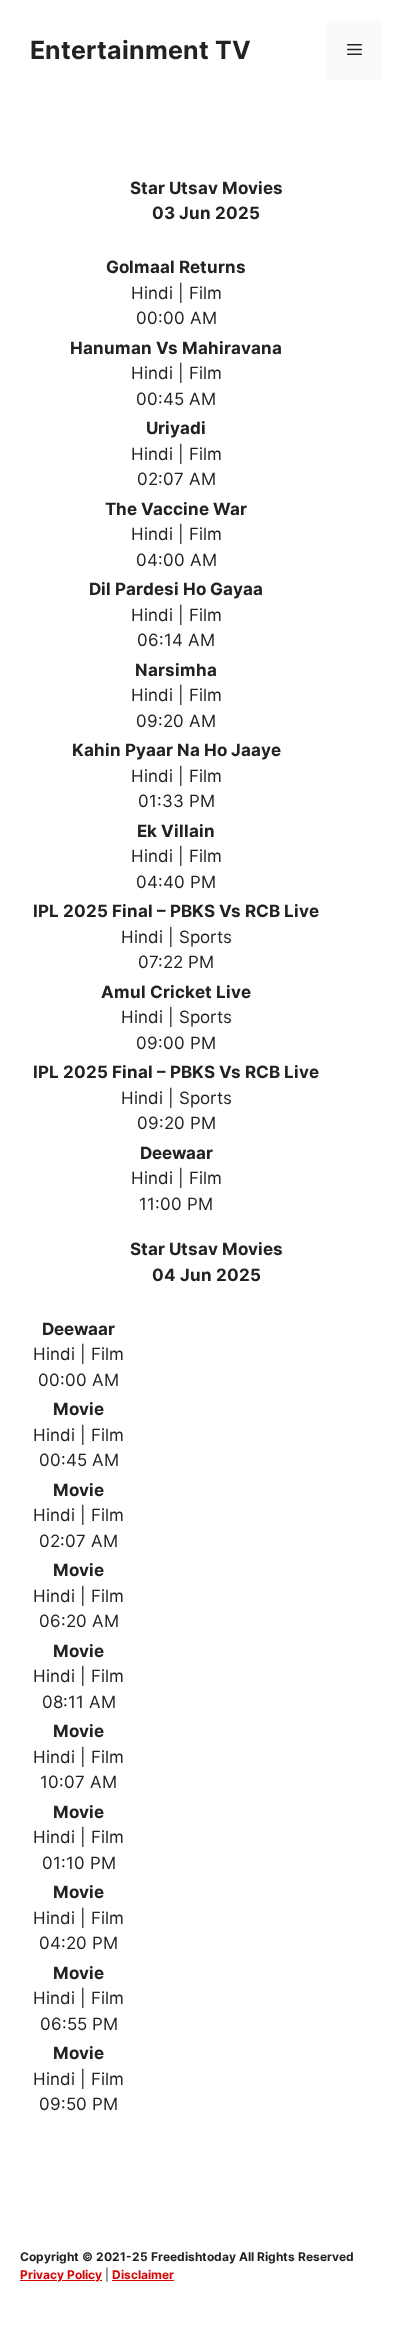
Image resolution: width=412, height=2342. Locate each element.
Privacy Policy (61, 2274)
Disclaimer (143, 2274)
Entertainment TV (140, 50)
